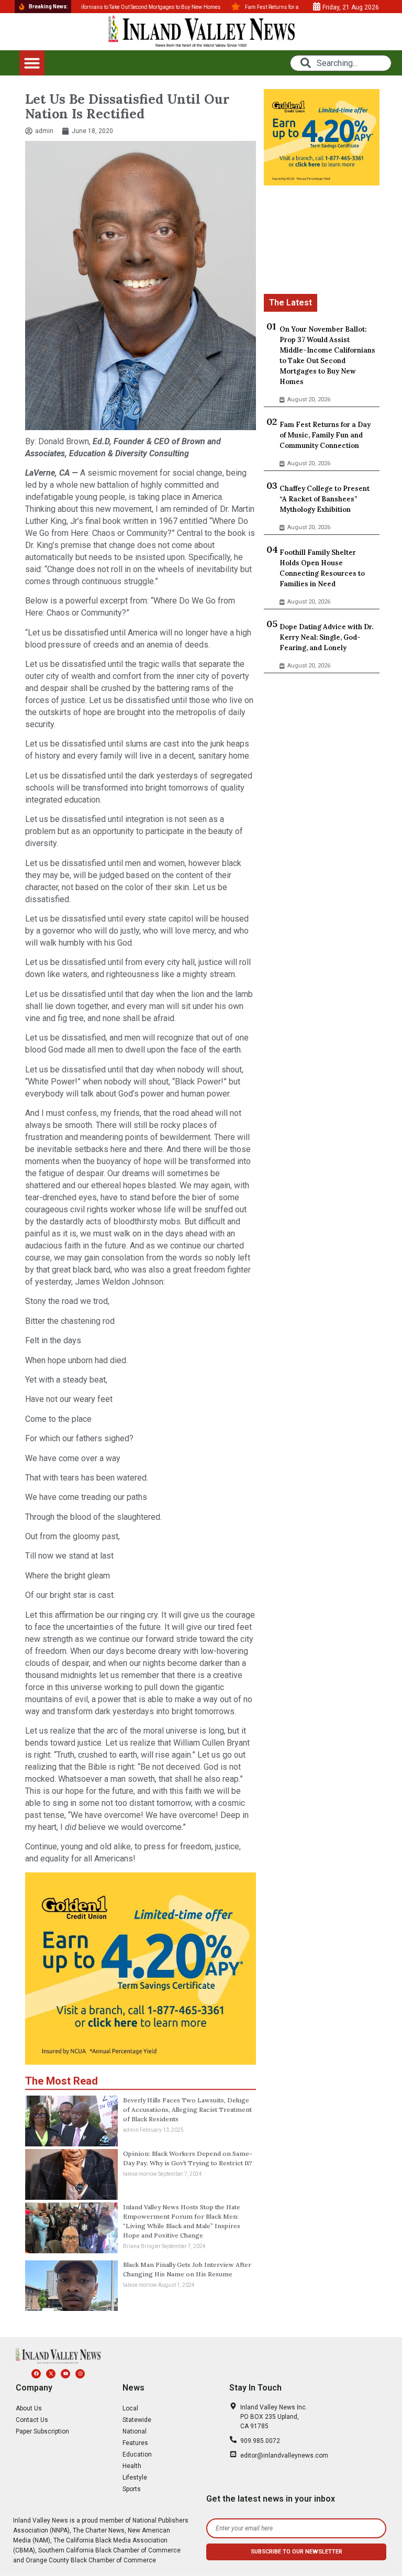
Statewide (137, 2420)
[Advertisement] (321, 242)
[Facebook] (36, 2374)
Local (130, 2408)
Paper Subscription (42, 2431)
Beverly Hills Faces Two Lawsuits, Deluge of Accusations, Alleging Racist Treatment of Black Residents (187, 2109)
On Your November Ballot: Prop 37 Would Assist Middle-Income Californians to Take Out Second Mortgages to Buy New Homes (327, 355)
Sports (132, 2489)
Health (132, 2466)
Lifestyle (135, 2478)
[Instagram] (80, 2374)
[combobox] (341, 63)
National (135, 2431)
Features (135, 2443)
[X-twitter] (51, 2374)
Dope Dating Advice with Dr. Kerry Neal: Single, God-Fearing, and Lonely (326, 637)
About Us (29, 2408)
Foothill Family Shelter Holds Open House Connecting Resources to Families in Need (322, 568)
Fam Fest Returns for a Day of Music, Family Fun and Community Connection (325, 435)
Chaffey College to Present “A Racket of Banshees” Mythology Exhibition (325, 499)
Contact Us (32, 2420)
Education (137, 2454)
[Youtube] (65, 2374)
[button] (32, 63)
